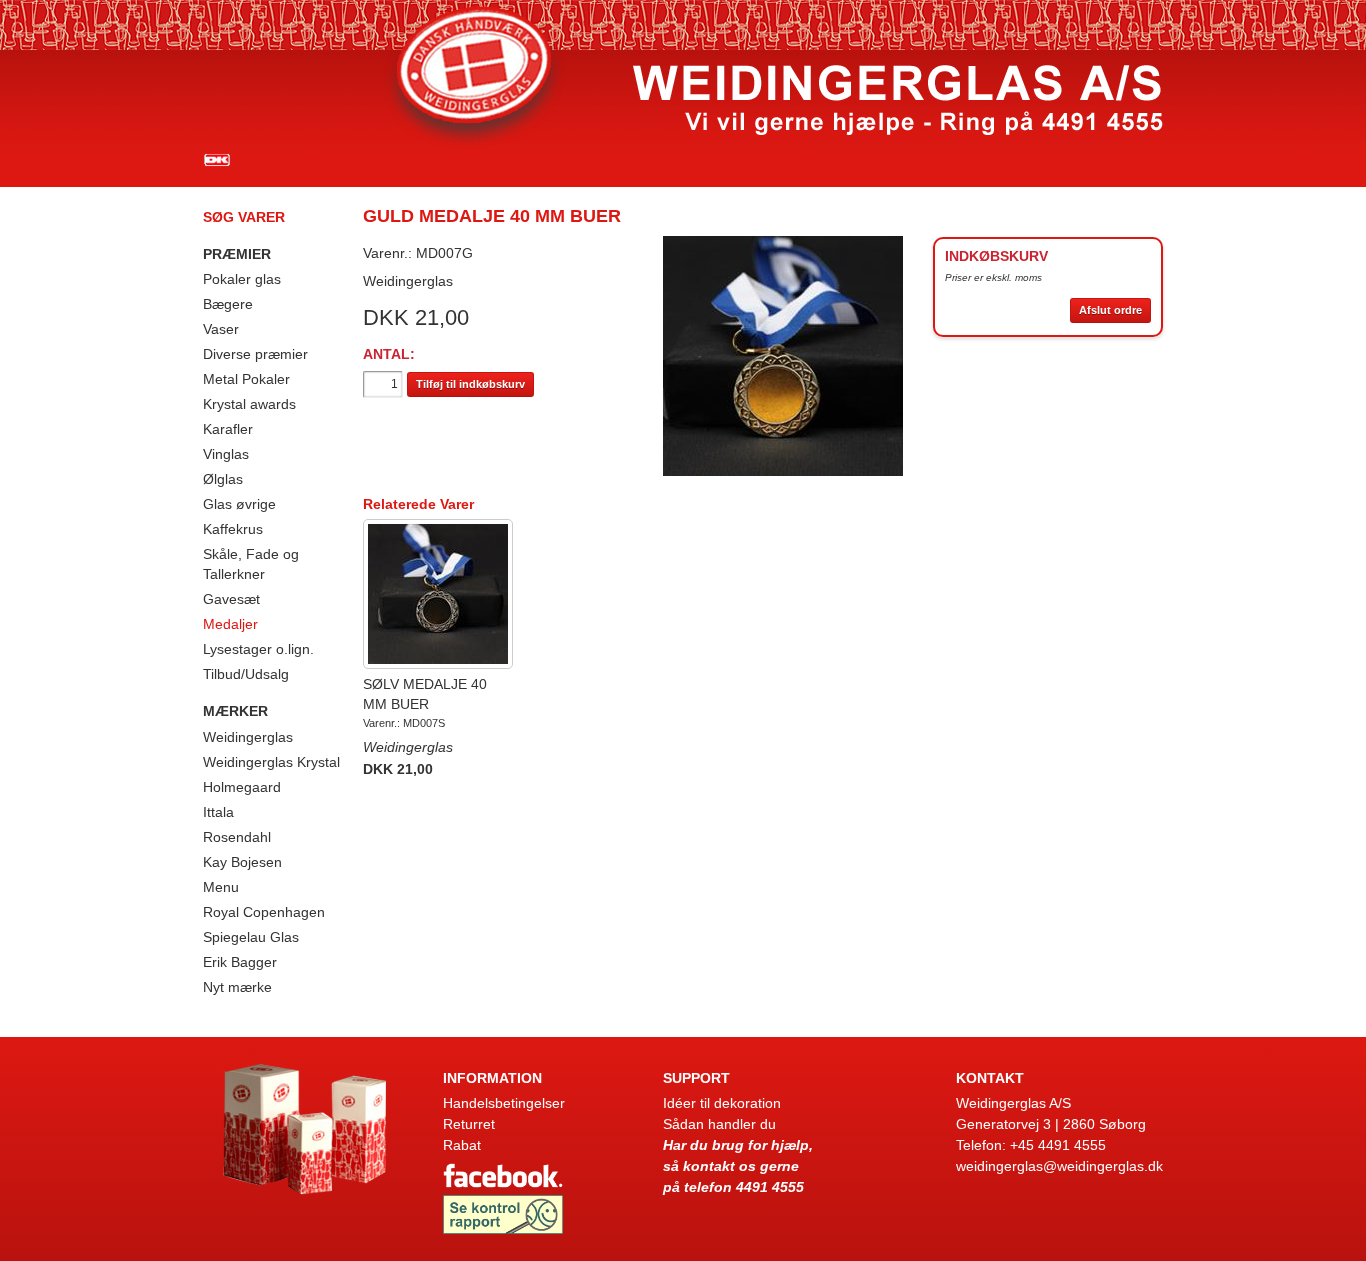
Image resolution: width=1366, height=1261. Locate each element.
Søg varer (244, 217)
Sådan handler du (719, 1124)
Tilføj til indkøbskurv (470, 384)
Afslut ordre (1110, 310)
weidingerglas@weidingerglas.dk (1059, 1166)
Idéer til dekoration (722, 1103)
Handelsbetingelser (504, 1103)
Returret (469, 1124)
